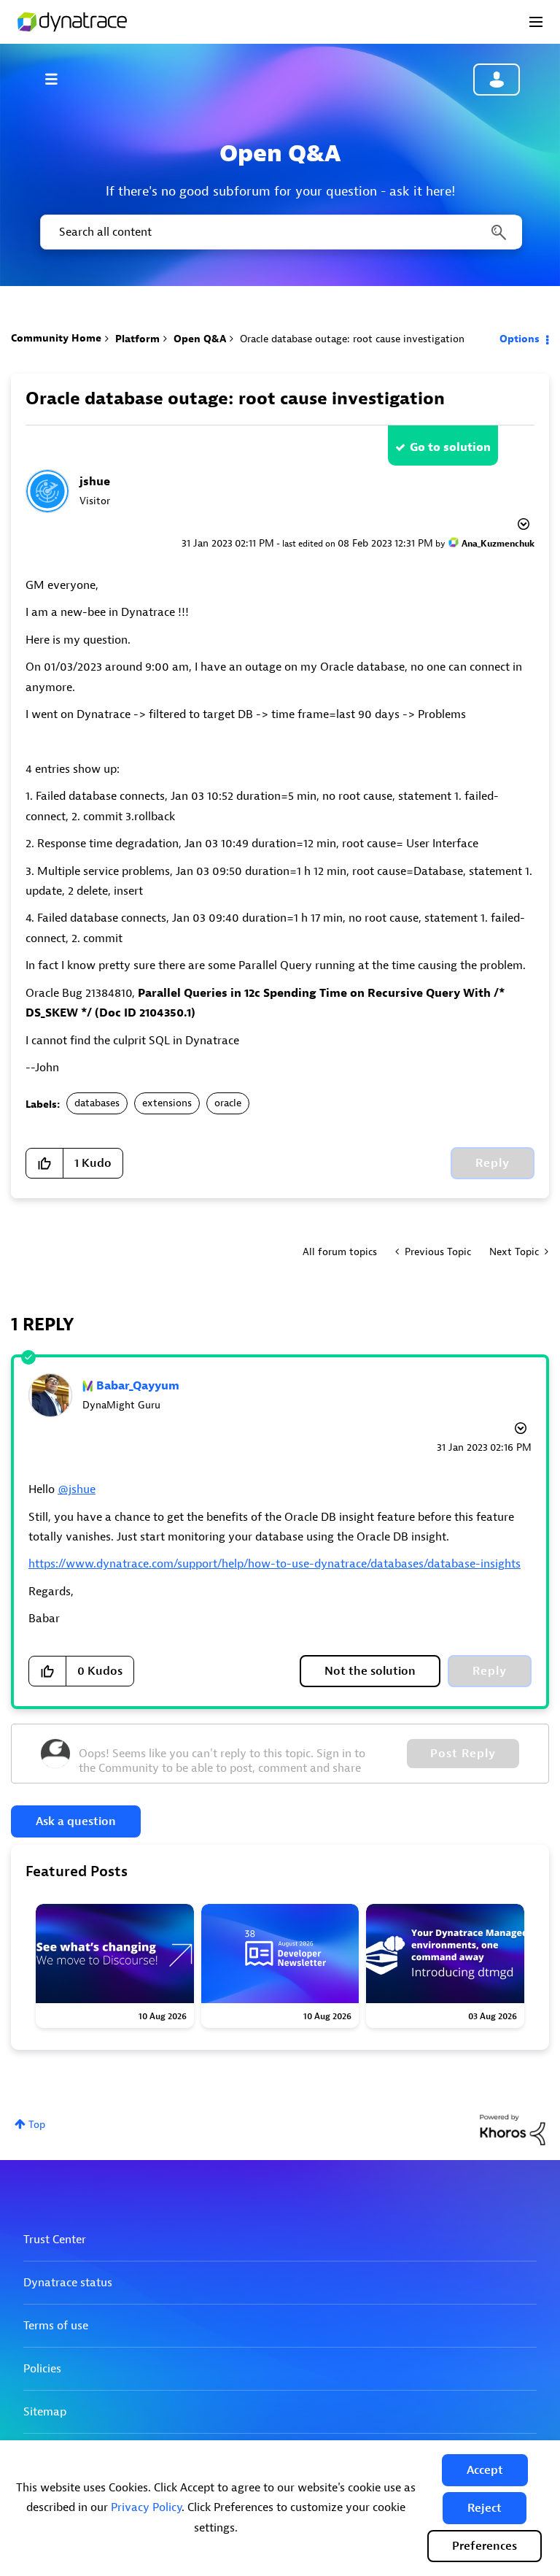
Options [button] (520, 339)
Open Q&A (200, 339)
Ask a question (76, 1821)
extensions (167, 1103)
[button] (485, 2470)
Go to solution (450, 447)
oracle (228, 1103)
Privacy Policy (146, 2507)
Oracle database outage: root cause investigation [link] (352, 339)
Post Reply (463, 1754)
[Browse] (58, 79)
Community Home (56, 338)
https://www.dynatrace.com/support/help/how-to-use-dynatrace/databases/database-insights (275, 1564)
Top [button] (37, 2125)
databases (97, 1103)
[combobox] (280, 232)
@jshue (77, 1489)
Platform (137, 339)
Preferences (485, 2546)
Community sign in (497, 80)
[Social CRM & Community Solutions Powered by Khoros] (513, 2129)
